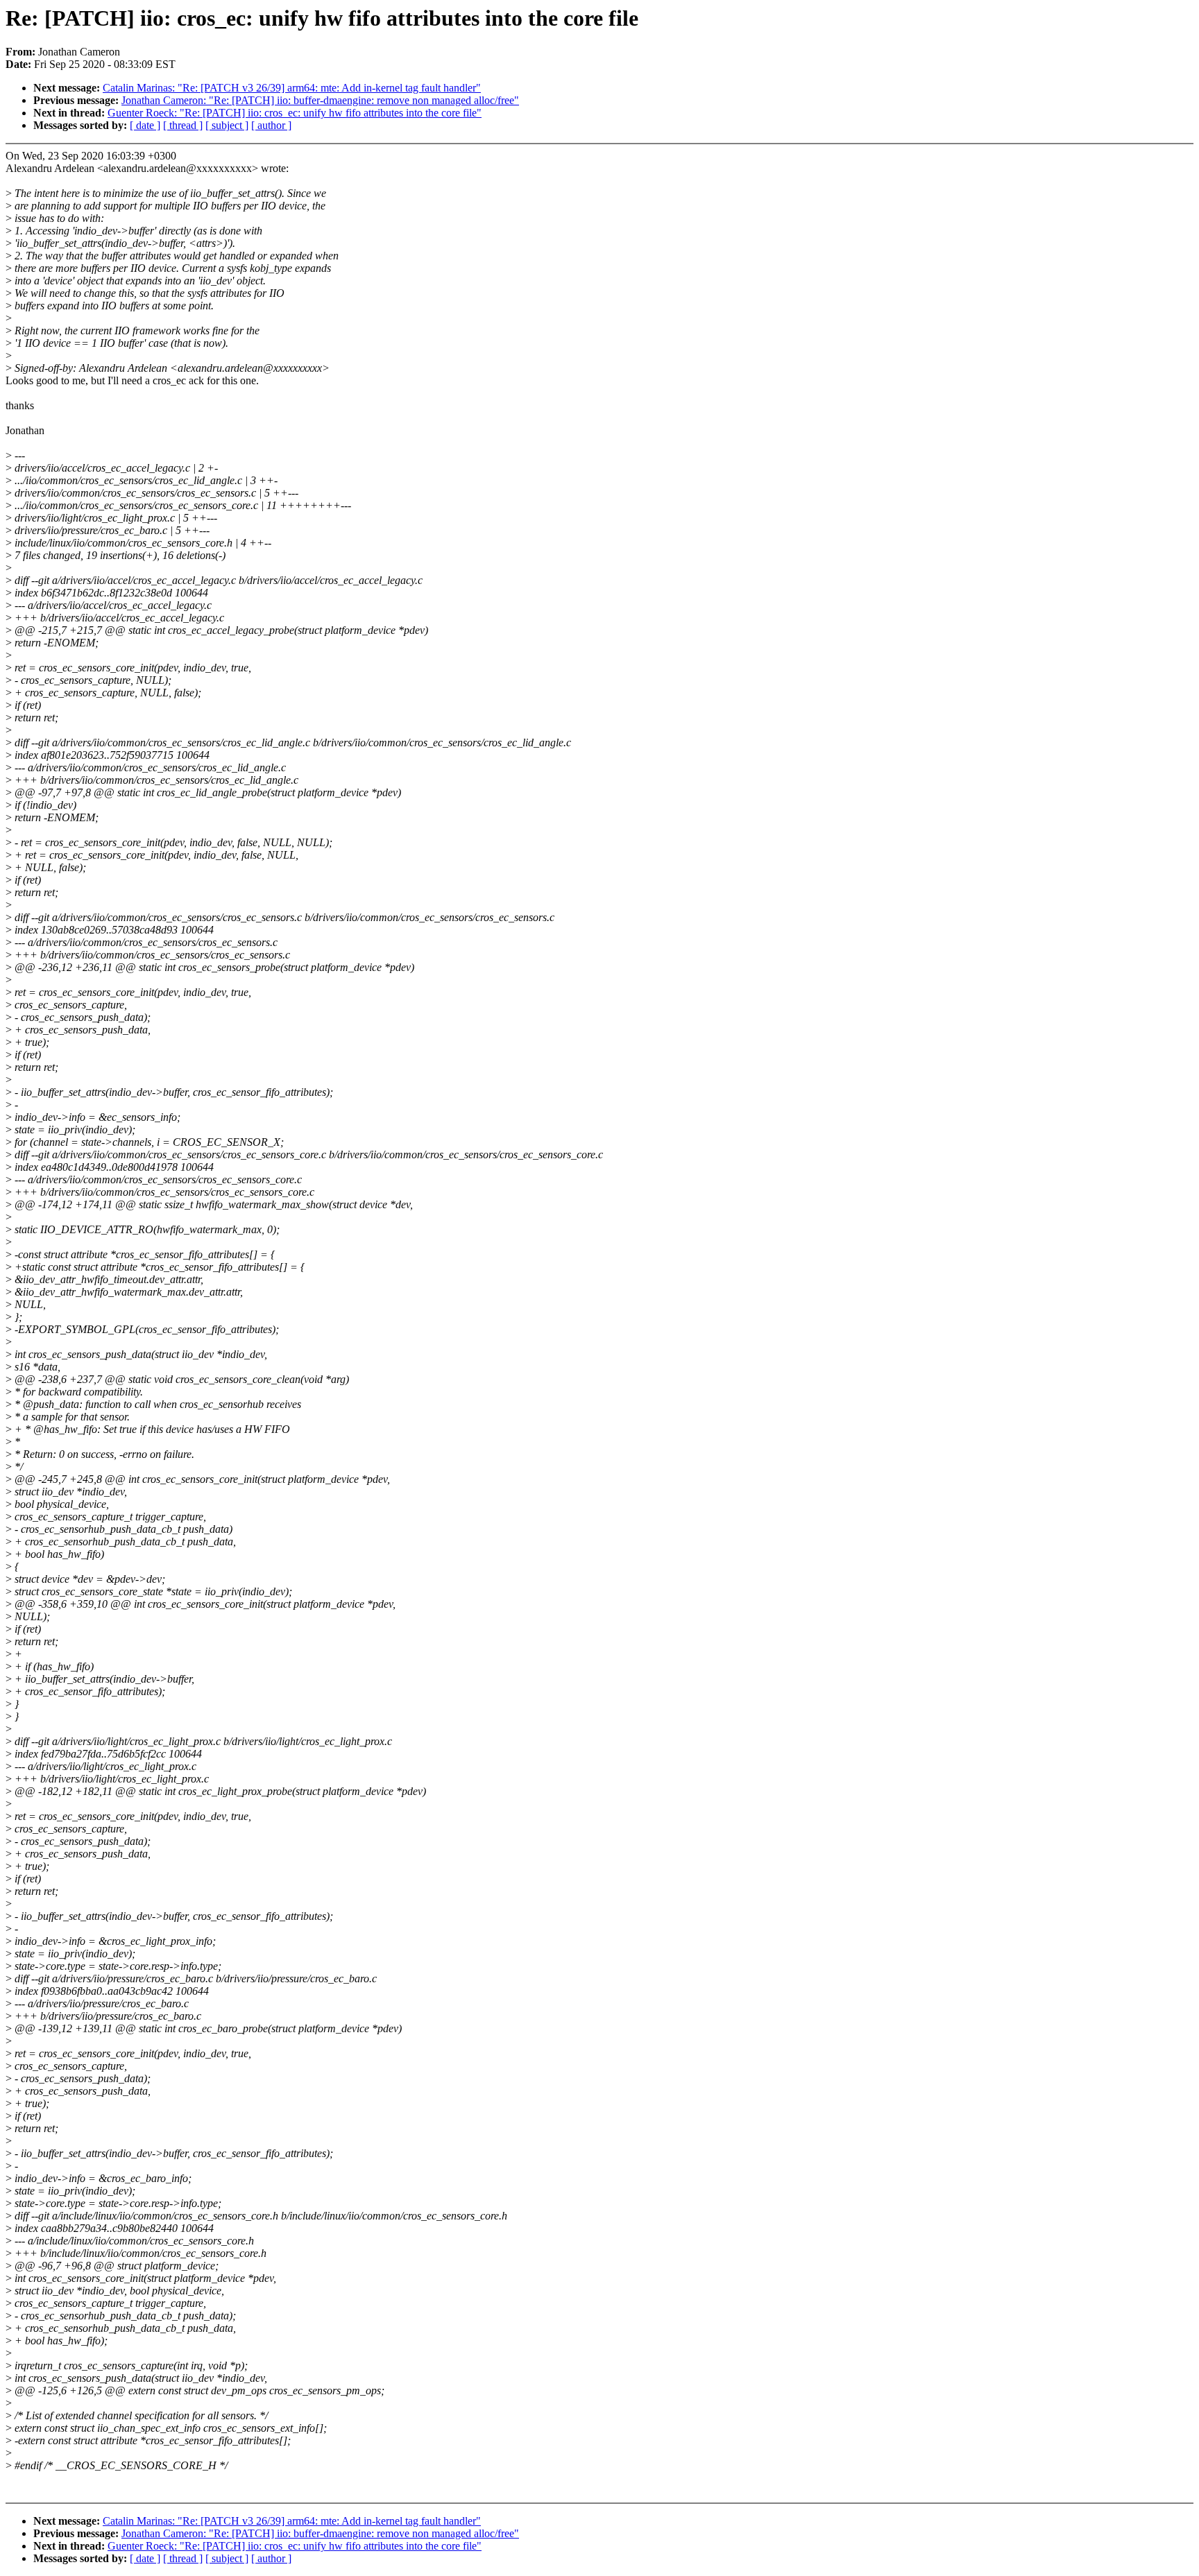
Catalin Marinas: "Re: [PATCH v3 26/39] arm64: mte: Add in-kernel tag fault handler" (292, 88)
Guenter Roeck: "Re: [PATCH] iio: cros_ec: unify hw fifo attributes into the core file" (295, 113)
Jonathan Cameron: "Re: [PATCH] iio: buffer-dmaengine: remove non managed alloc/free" (320, 100)
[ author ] (271, 125)
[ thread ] (183, 125)
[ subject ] (227, 125)
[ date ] (145, 125)
